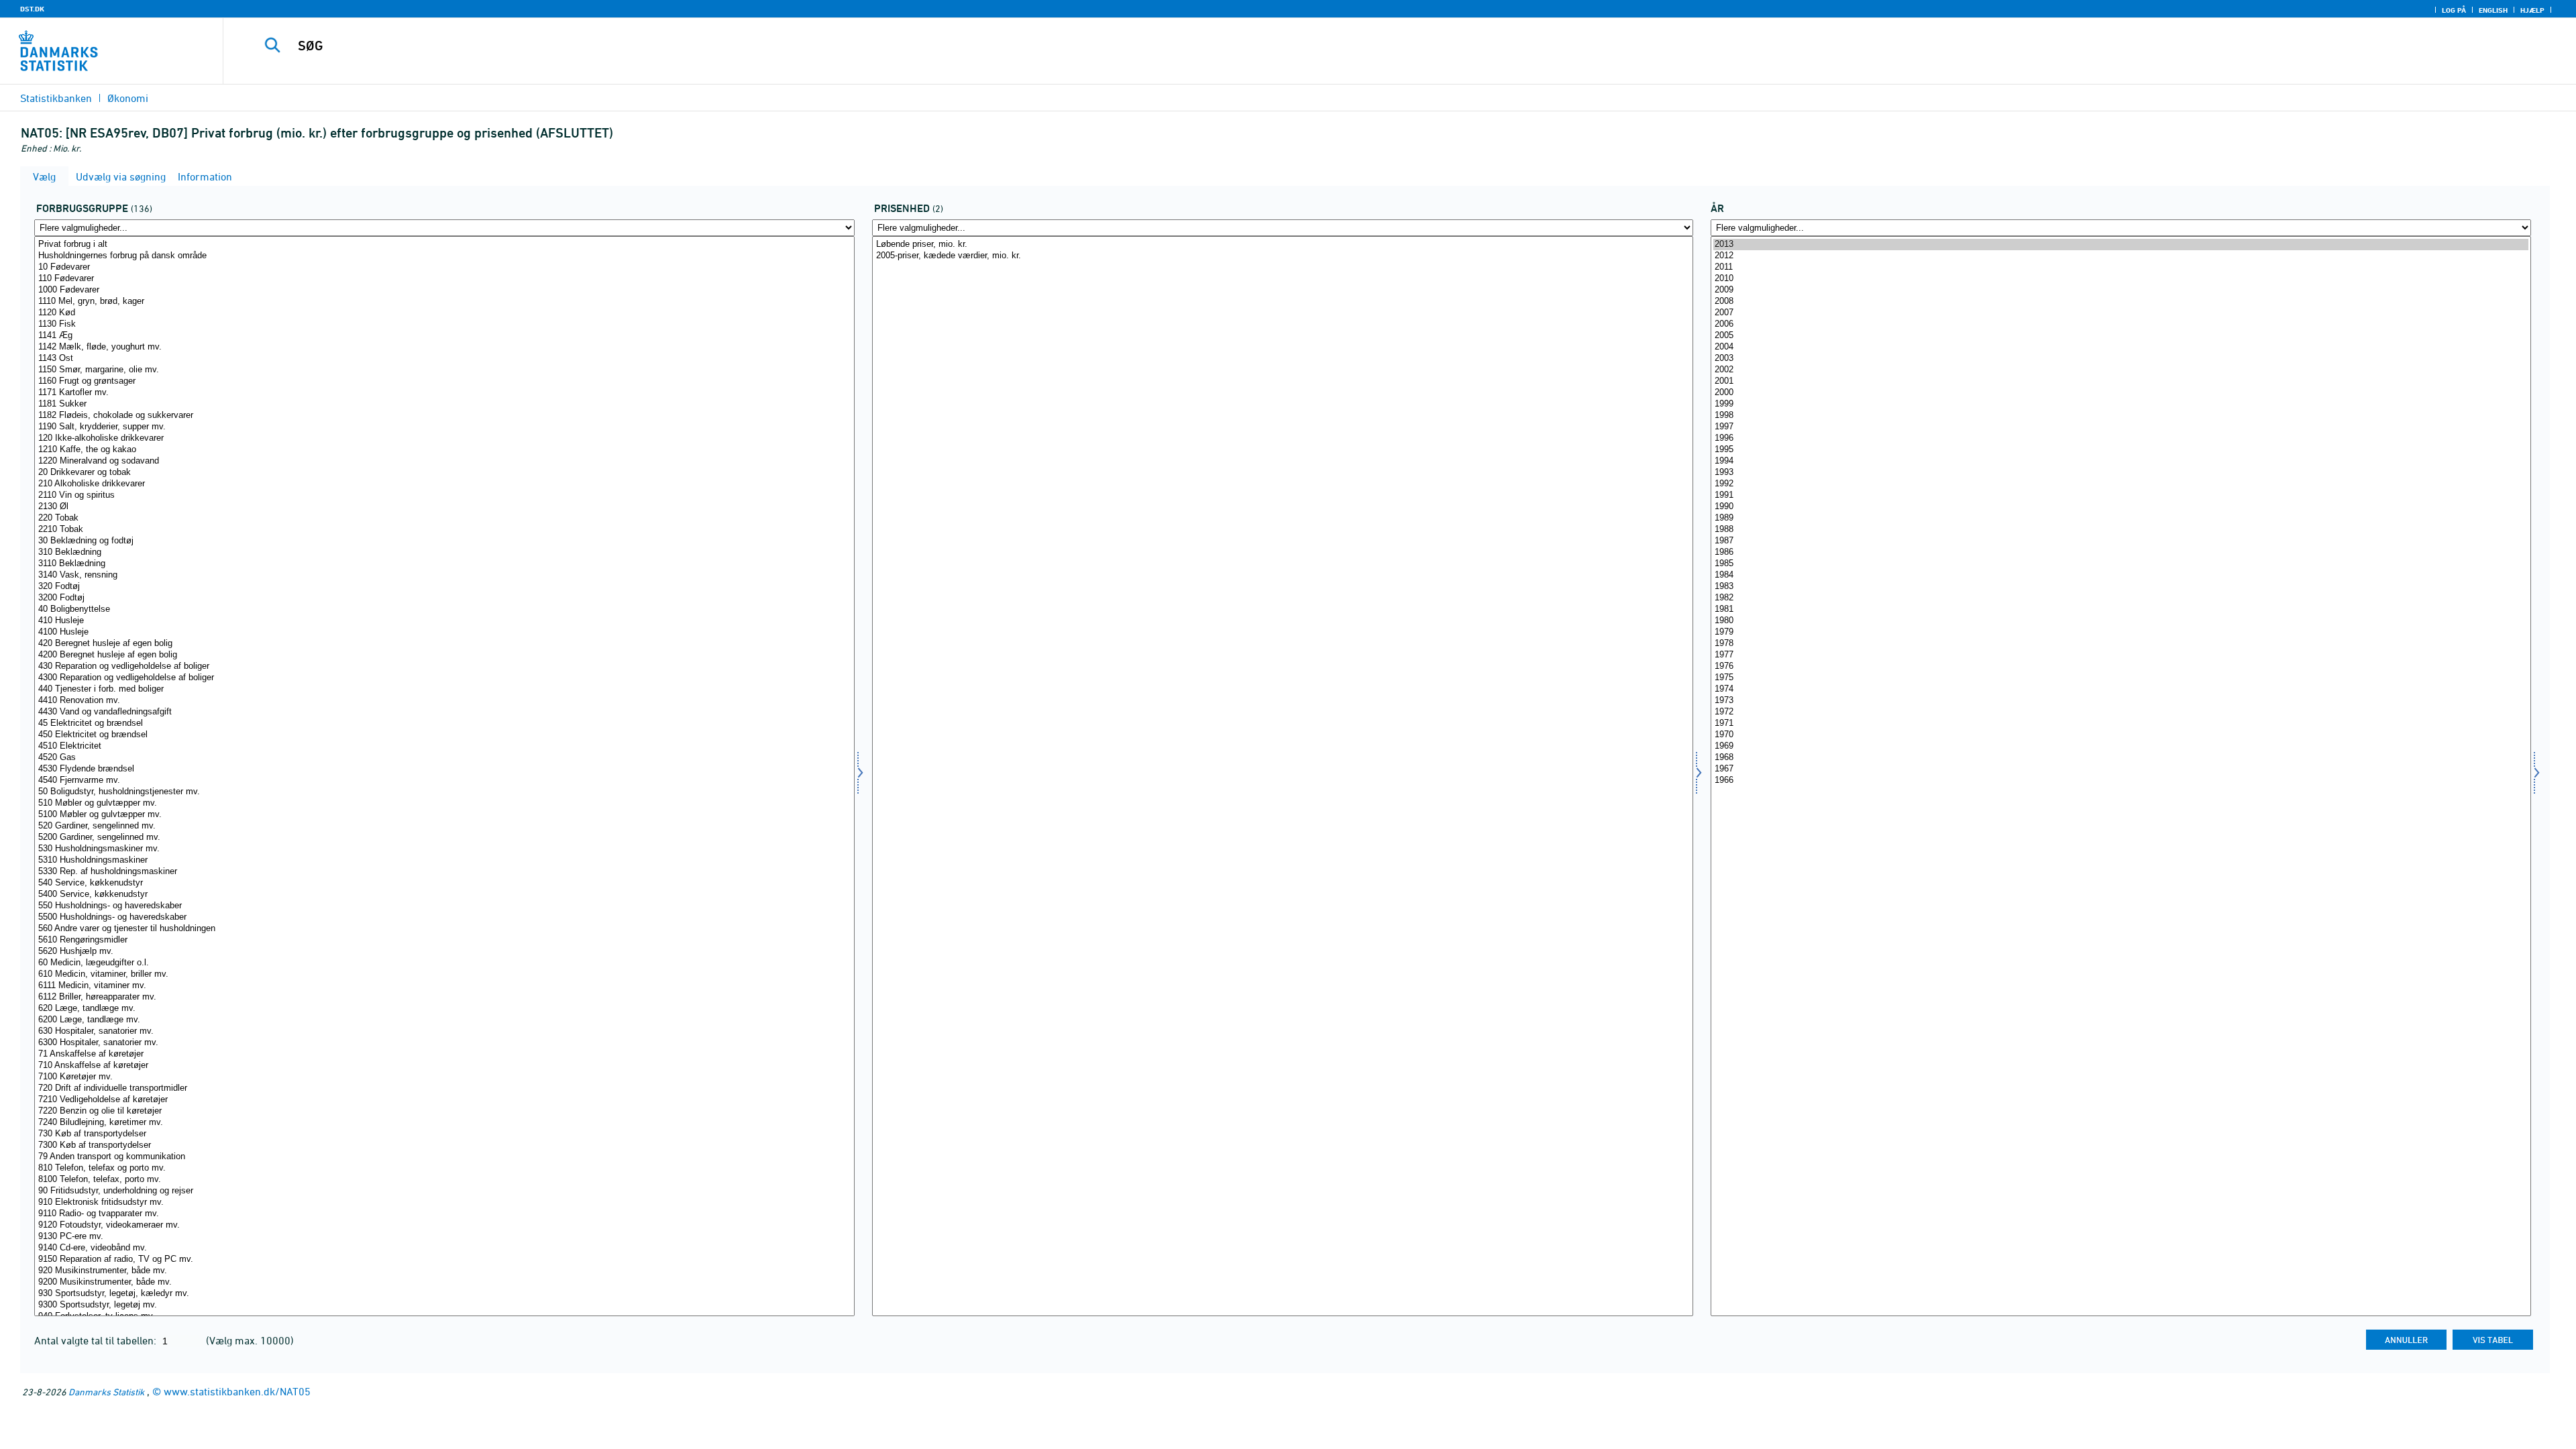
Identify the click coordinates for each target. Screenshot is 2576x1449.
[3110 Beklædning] (444, 564)
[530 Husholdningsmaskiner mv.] (444, 849)
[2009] (2121, 290)
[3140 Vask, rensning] (444, 575)
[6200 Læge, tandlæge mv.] (444, 1020)
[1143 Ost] (444, 359)
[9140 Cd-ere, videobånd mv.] (444, 1248)
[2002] (2121, 370)
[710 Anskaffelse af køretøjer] (444, 1066)
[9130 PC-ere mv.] (444, 1237)
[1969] (2121, 746)
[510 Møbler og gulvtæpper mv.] (444, 803)
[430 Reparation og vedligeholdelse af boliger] (444, 666)
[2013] (2121, 245)
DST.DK (32, 9)
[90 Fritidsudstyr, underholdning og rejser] (444, 1191)
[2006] (2121, 324)
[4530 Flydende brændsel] (444, 769)
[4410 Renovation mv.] (444, 701)
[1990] (2121, 507)
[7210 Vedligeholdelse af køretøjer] (444, 1100)
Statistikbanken (56, 98)
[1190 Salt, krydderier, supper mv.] (444, 427)
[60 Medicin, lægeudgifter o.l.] (444, 963)
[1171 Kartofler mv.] (444, 393)
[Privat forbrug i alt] (444, 245)
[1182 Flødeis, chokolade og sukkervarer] (444, 416)
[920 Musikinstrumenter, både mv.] (444, 1271)
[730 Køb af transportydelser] (444, 1134)
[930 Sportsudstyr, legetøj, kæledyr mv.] (444, 1294)
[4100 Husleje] (444, 632)
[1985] (2121, 564)
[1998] (2121, 416)
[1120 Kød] (444, 313)
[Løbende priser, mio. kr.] (1282, 245)
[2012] (2121, 256)
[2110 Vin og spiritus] (444, 495)
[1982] (2121, 598)
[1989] (2121, 518)
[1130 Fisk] (444, 324)
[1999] (2121, 404)
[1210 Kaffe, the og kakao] (444, 450)
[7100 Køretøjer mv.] (444, 1077)
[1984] (2121, 575)
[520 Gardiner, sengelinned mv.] (444, 826)
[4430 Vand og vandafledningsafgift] (444, 712)
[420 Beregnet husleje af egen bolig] (444, 644)
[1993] (2121, 473)
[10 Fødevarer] (444, 267)
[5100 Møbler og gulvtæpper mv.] (444, 815)
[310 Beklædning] (444, 552)
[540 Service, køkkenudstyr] (444, 883)
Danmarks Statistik (106, 1392)
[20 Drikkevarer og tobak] (444, 473)
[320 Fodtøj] (444, 587)
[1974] (2121, 689)
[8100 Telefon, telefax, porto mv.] (444, 1180)
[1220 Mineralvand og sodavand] (444, 461)
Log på (2454, 10)
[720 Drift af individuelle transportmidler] (444, 1088)
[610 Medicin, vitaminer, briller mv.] (444, 974)
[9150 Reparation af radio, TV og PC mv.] (444, 1259)
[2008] (2121, 302)
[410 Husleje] (444, 621)
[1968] (2121, 758)
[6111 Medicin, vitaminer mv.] (444, 986)
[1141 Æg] (444, 336)
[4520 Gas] (444, 758)
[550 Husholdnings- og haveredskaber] (444, 906)
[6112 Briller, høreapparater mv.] (444, 997)
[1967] (2121, 769)
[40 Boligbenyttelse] (444, 609)
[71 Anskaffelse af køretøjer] (444, 1054)
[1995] (2121, 450)
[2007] (2121, 313)
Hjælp (2532, 10)
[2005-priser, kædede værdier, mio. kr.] (1282, 256)
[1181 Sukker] (444, 404)
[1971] (2121, 723)
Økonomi (128, 98)
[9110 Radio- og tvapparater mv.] (444, 1214)
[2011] (2121, 267)
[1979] (2121, 632)
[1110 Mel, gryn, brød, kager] (444, 302)
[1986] (2121, 552)
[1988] (2121, 530)
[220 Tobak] (444, 518)
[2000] (2121, 393)
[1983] (2121, 587)
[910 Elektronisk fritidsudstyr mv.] (444, 1202)
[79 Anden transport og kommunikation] (444, 1157)
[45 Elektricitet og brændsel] (444, 723)
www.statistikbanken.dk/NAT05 (237, 1391)
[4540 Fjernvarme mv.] (444, 781)
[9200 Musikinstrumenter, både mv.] (444, 1282)
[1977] (2121, 655)
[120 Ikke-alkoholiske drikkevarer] (444, 438)
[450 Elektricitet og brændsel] (444, 735)
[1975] (2121, 678)
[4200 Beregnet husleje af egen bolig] (444, 655)
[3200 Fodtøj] (444, 598)
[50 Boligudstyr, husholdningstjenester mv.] (444, 792)
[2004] (2121, 347)
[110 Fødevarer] (444, 279)
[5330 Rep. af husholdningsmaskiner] (444, 872)
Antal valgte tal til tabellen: (97, 1340)
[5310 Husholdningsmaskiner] (444, 860)
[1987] (2121, 541)
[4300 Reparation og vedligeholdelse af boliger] (444, 678)
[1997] (2121, 427)
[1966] (2121, 781)
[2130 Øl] (444, 507)
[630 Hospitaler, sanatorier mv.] (444, 1031)
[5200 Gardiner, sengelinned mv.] (444, 838)
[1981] (2121, 609)
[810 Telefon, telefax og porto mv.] (444, 1168)
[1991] (2121, 495)
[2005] (2121, 336)
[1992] (2121, 484)
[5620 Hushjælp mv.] (444, 952)
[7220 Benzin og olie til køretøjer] (444, 1111)
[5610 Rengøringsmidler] (444, 940)
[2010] (2121, 279)
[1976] (2121, 666)
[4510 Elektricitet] (444, 746)
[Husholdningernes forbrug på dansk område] (444, 256)
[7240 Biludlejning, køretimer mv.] (444, 1123)
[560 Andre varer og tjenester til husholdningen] (444, 929)
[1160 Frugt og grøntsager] (444, 381)
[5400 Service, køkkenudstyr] (444, 895)
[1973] (2121, 701)
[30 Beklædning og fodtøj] (444, 541)
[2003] (2121, 359)
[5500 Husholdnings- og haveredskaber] (444, 917)
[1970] (2121, 735)
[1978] (2121, 644)
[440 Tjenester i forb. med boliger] (444, 689)
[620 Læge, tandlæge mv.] (444, 1009)
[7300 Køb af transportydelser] (444, 1145)
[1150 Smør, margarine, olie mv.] (444, 370)
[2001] (2121, 381)
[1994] (2121, 461)
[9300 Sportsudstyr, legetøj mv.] (444, 1305)
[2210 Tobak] (444, 530)
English (2493, 10)
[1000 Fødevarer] (444, 290)
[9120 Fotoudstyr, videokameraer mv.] (444, 1225)
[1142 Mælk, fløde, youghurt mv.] (444, 347)
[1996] (2121, 438)
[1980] (2121, 621)
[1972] (2121, 712)
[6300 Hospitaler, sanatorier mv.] (444, 1043)
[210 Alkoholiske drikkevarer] (444, 484)
